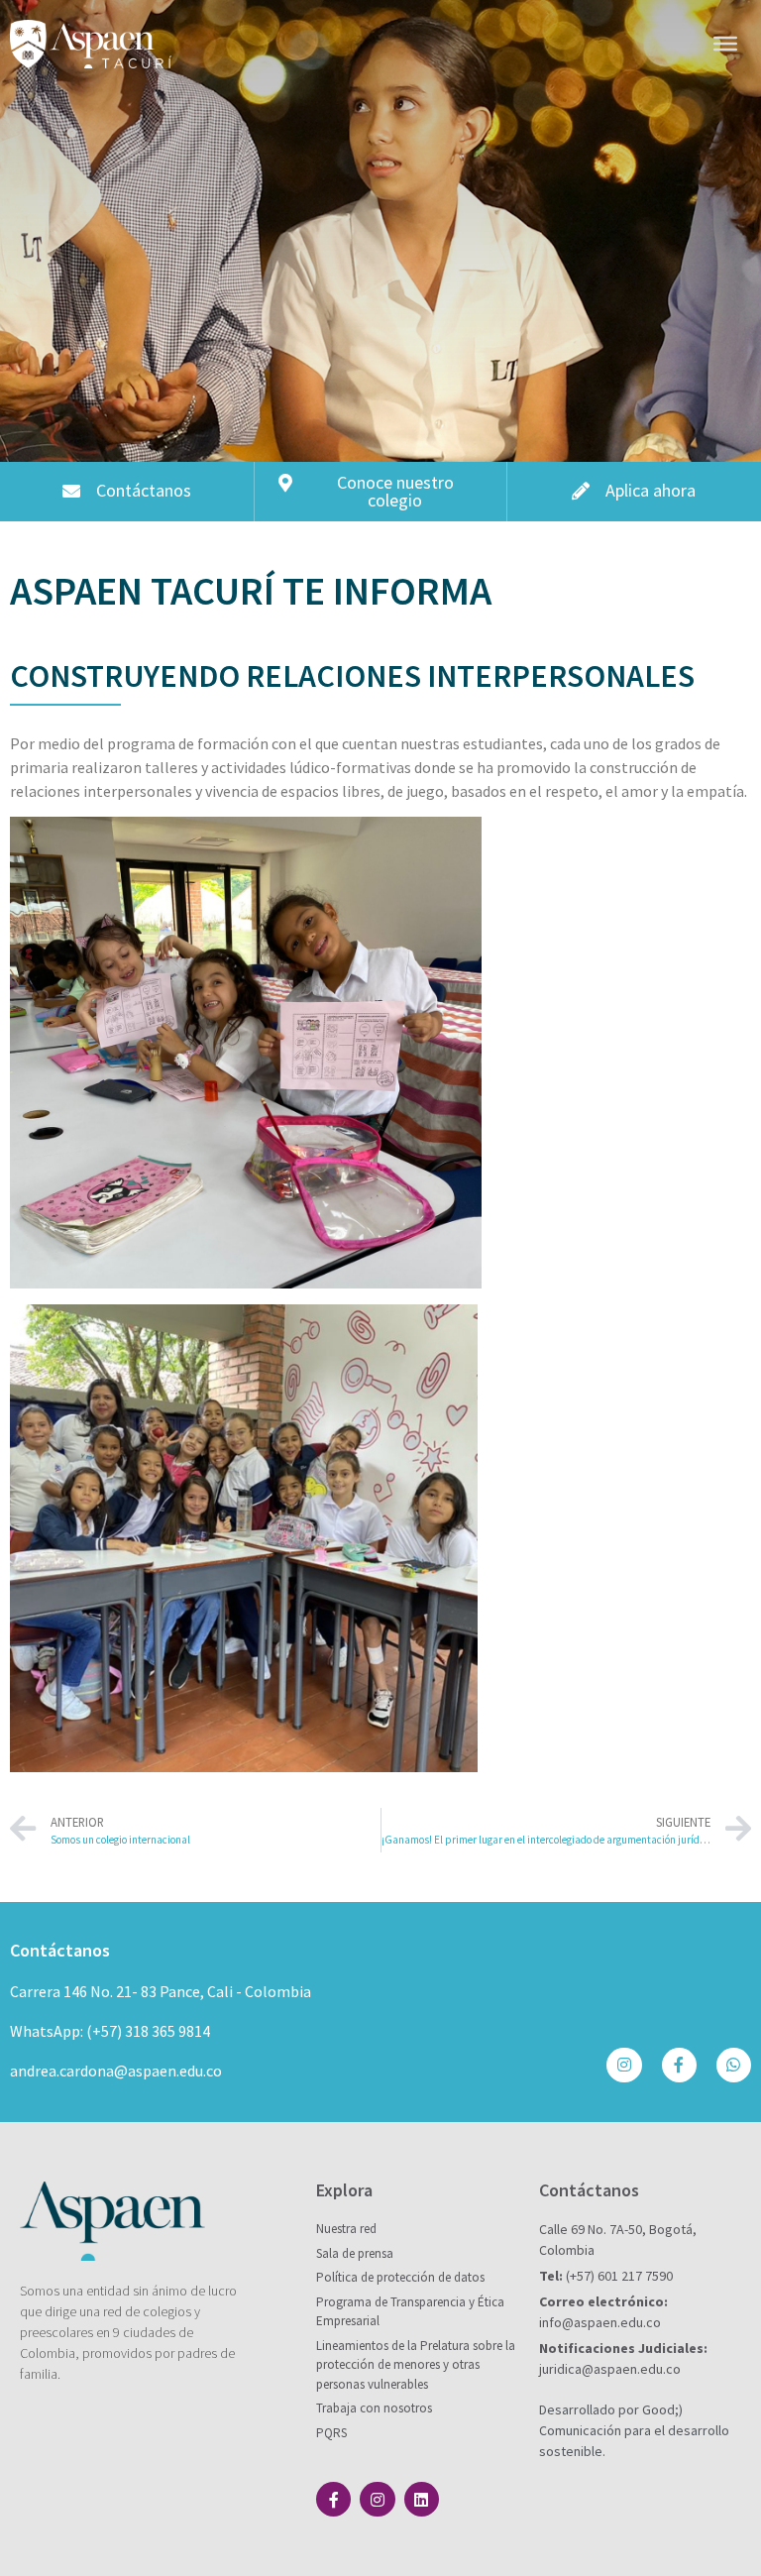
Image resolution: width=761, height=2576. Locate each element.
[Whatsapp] (734, 2065)
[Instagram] (624, 2065)
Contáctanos (60, 1950)
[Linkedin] (422, 2499)
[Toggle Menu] (725, 44)
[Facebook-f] (679, 2065)
